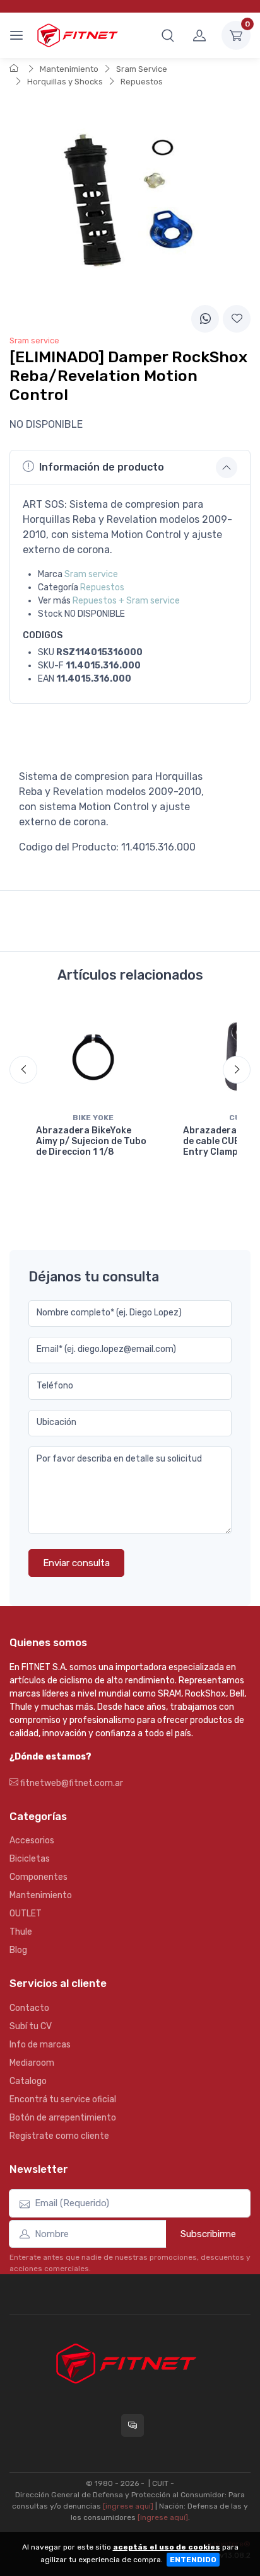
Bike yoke (93, 1118)
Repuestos (142, 82)
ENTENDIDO (193, 2560)
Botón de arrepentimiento (63, 2118)
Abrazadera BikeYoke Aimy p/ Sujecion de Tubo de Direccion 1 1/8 (91, 1141)
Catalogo (28, 2081)
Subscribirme (208, 2234)
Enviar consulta (76, 1563)
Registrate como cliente (59, 2136)
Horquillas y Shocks (65, 82)
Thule (21, 1932)
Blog (18, 1950)
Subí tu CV (31, 2026)
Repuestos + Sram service (126, 601)
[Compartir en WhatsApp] (205, 319)
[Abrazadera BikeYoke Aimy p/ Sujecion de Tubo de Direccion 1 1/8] (93, 1056)
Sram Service (142, 69)
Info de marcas (40, 2045)
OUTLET (26, 1914)
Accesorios (32, 1840)
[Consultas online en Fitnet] (133, 2425)
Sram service (91, 574)
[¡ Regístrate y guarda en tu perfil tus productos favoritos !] (237, 319)
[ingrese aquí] (128, 2506)
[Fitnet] (77, 35)
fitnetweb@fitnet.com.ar (71, 1783)
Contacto (29, 2008)
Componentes (38, 1877)
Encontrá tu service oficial (63, 2099)
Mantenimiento (69, 69)
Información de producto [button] (102, 467)
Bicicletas (30, 1859)
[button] (168, 35)
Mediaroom (32, 2063)
